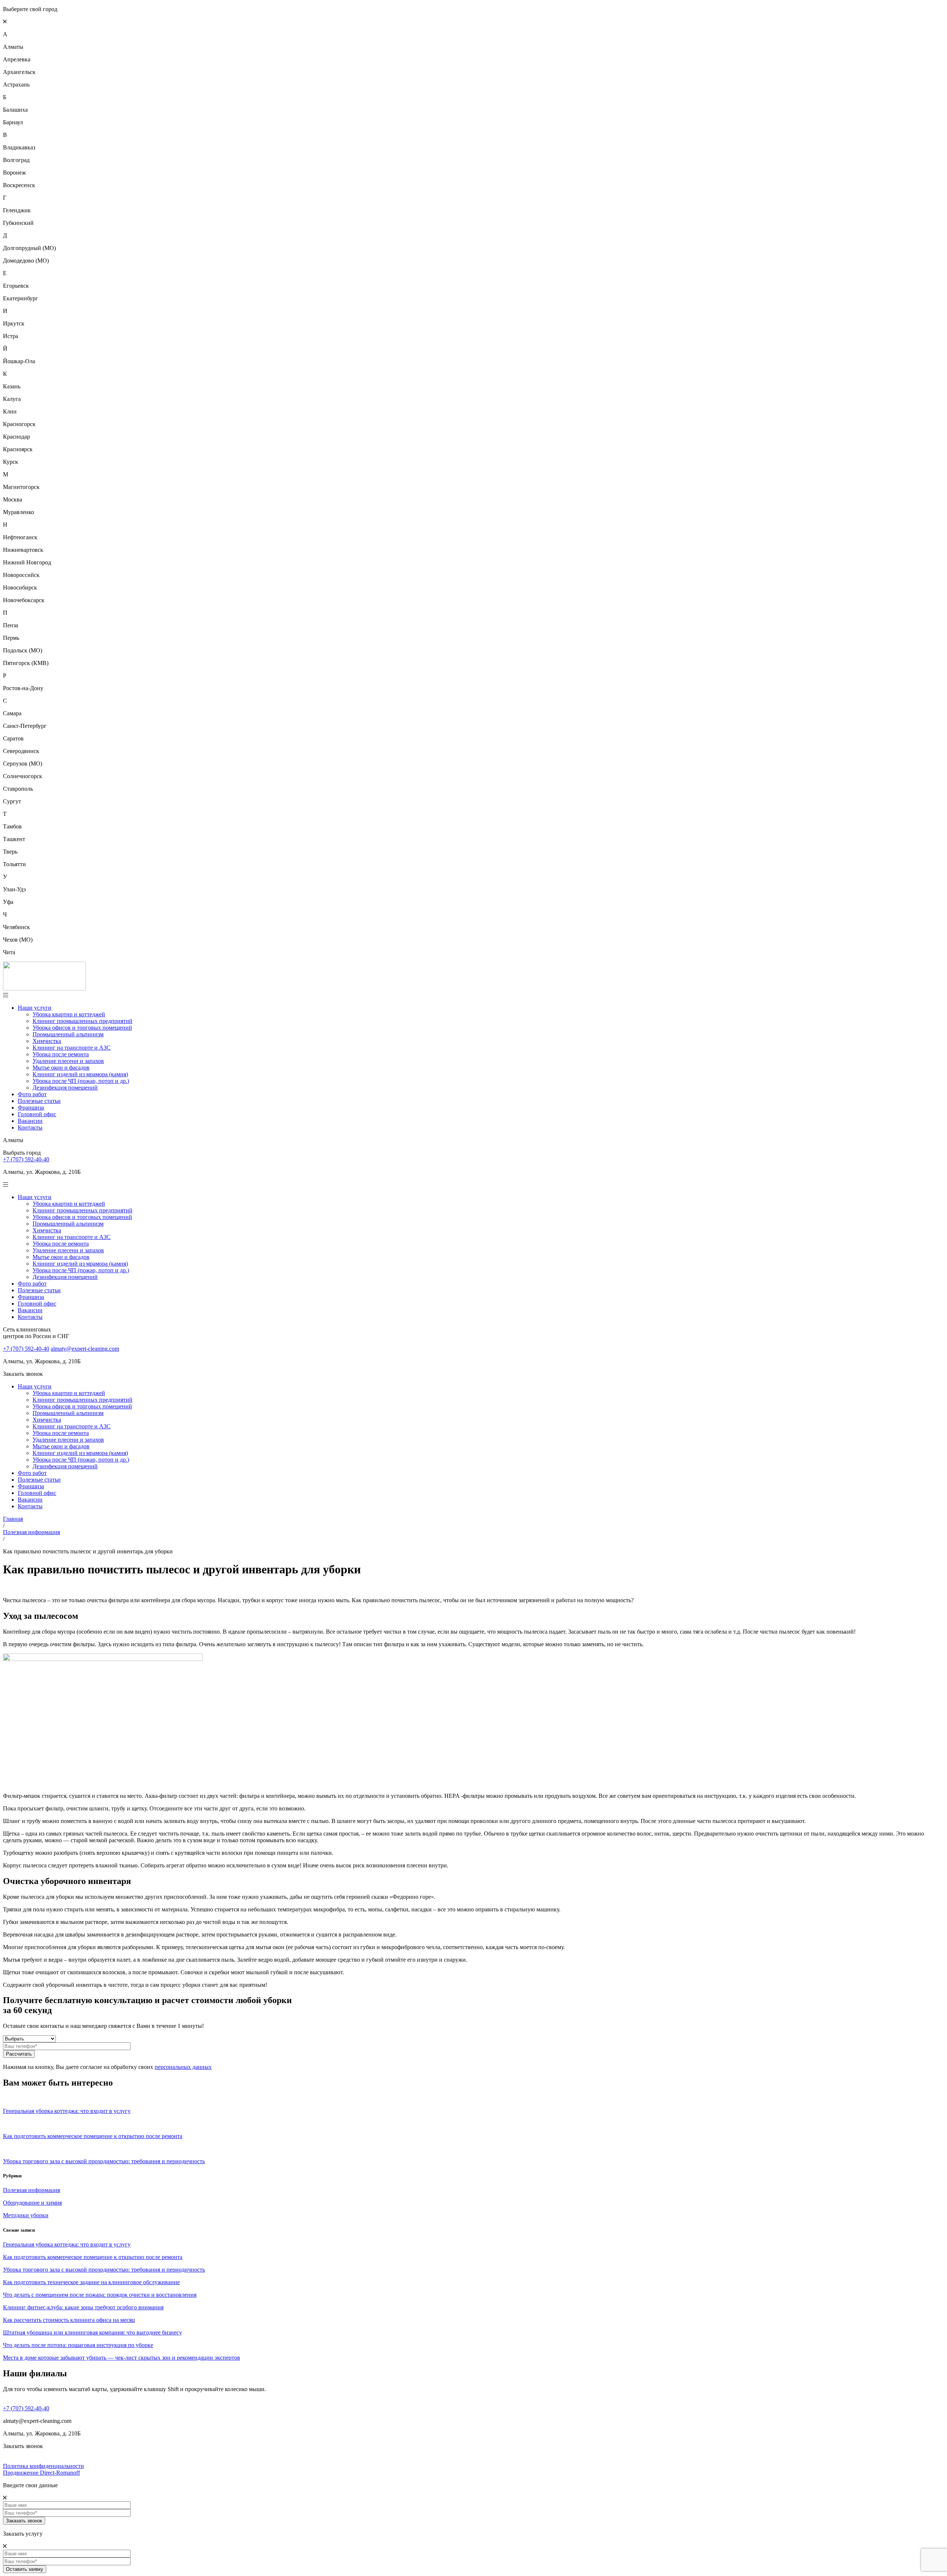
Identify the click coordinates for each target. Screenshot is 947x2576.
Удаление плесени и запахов (68, 1061)
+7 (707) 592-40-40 (26, 1159)
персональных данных (183, 2067)
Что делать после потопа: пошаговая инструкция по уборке (78, 2345)
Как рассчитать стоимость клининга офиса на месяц (69, 2320)
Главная (13, 1519)
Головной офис (37, 1114)
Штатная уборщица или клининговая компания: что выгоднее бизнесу (92, 2332)
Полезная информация (31, 1532)
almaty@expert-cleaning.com (85, 1349)
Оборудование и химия (32, 2203)
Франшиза (31, 1108)
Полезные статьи (39, 1101)
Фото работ (32, 1094)
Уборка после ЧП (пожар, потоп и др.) (81, 1081)
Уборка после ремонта (61, 1054)
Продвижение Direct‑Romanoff (41, 2473)
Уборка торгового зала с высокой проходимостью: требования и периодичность (104, 2270)
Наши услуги (35, 1008)
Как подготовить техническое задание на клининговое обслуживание (91, 2282)
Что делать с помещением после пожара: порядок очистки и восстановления (100, 2295)
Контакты (30, 1127)
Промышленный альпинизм (68, 1034)
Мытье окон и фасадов (61, 1068)
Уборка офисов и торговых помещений (82, 1028)
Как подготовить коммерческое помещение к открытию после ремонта (93, 2257)
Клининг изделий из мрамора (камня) (80, 1074)
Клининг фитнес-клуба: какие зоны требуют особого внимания (83, 2307)
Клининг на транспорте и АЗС (72, 1048)
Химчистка (47, 1041)
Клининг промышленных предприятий (82, 1021)
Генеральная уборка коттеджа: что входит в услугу (67, 2244)
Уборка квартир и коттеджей (69, 1014)
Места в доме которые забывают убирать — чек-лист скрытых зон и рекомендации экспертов (122, 2358)
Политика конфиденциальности (43, 2466)
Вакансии (30, 1121)
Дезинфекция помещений (65, 1088)
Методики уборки (26, 2215)
